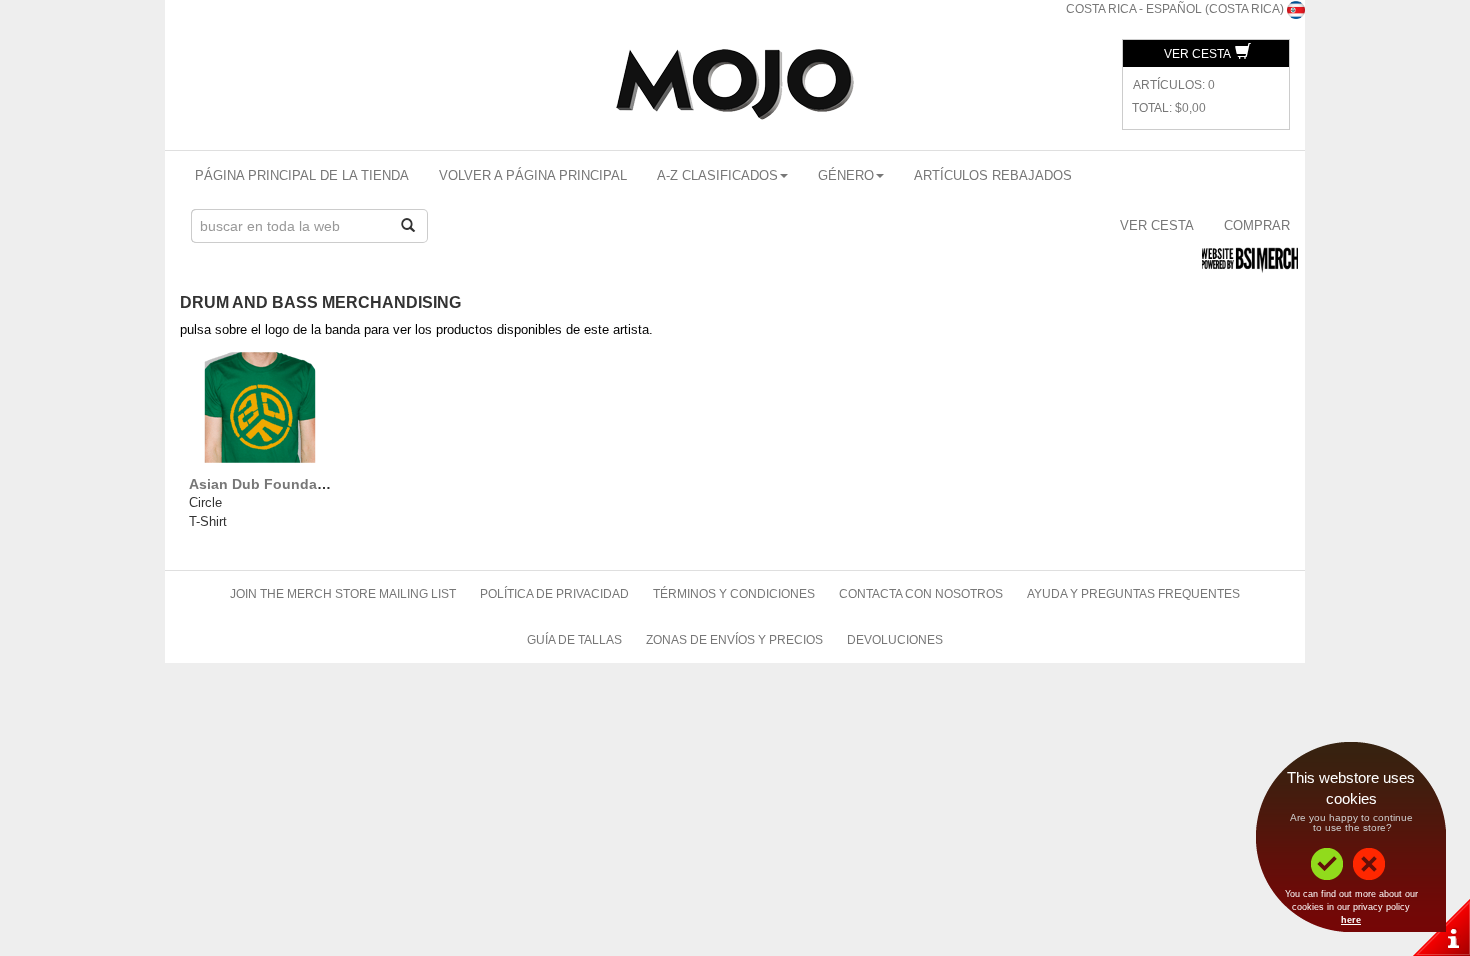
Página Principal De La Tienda (302, 175)
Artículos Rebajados (993, 175)
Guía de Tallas (574, 640)
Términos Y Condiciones (734, 594)
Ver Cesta (1198, 54)
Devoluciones (895, 640)
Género (846, 175)
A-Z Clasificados (717, 175)
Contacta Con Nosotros (921, 594)
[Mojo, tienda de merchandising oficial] (735, 84)
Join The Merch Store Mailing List (343, 594)
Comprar (1257, 225)
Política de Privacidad (554, 594)
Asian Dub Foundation (266, 484)
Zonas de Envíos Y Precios (734, 640)
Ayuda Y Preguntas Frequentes (1133, 594)
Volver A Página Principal (533, 175)
